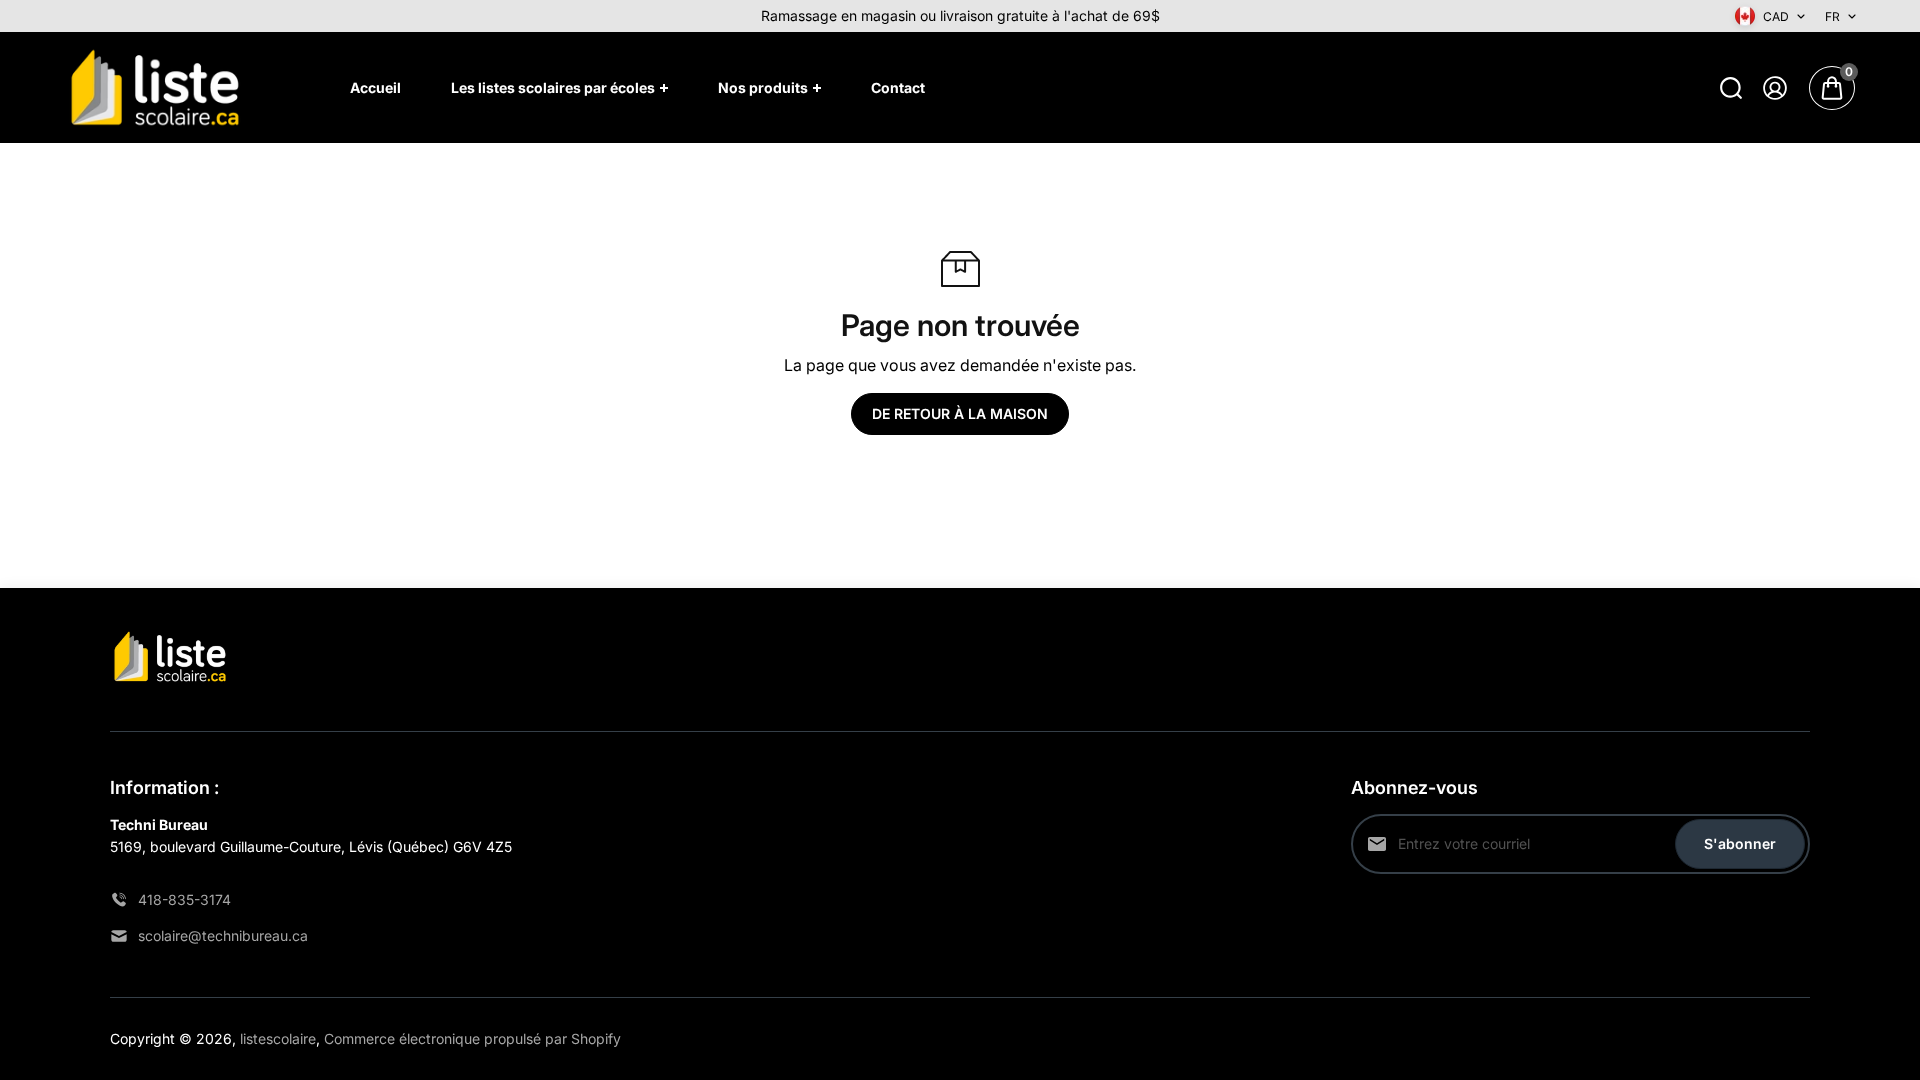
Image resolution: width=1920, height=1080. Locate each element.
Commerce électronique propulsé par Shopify (472, 1038)
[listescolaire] (155, 87)
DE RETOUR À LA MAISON (960, 413)
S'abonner (1740, 843)
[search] (1731, 88)
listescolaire (278, 1038)
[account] (1775, 88)
